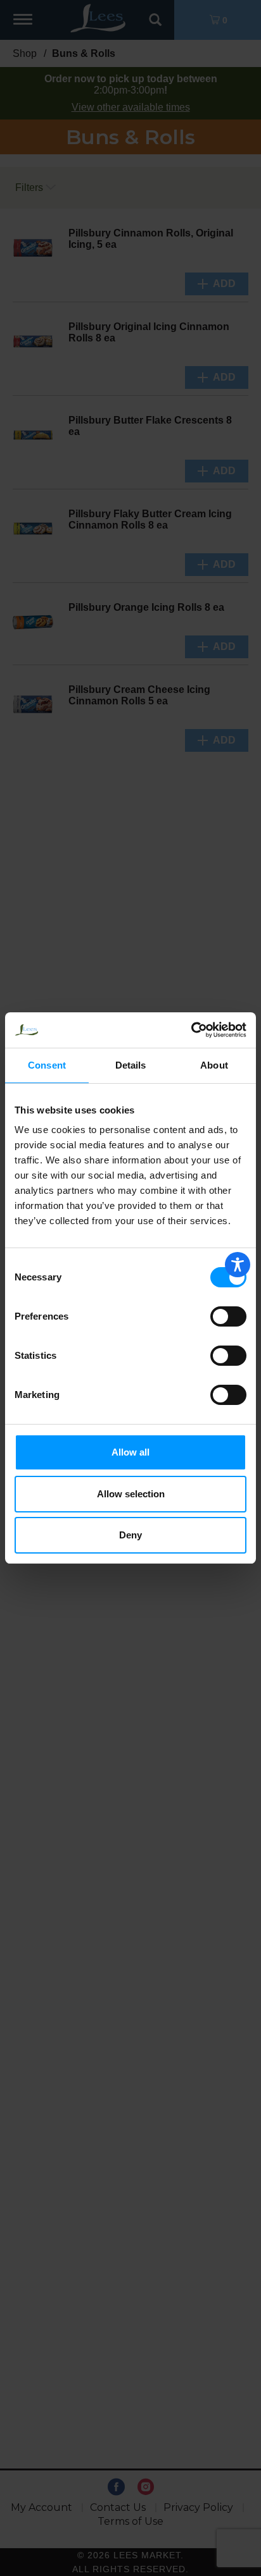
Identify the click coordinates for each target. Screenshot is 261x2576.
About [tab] (214, 1065)
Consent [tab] (47, 1065)
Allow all (130, 1452)
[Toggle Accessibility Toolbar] (238, 1265)
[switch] (228, 1316)
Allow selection (131, 1494)
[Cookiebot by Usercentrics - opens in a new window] (191, 1030)
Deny (130, 1535)
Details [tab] (131, 1065)
